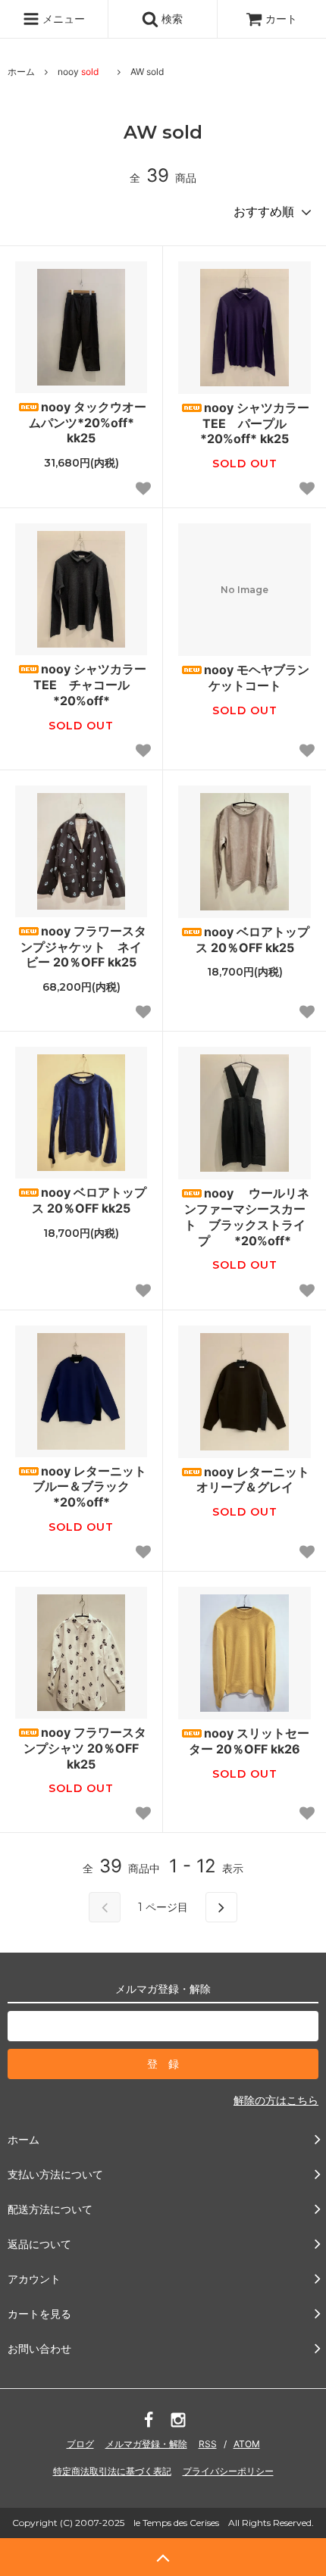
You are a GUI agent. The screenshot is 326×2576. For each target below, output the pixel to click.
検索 (171, 19)
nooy (78, 72)
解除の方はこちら (276, 2100)
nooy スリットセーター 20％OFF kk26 (249, 1741)
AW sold (147, 72)
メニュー (62, 19)
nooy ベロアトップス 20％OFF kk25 (253, 940)
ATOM (247, 2444)
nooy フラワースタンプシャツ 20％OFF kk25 (85, 1748)
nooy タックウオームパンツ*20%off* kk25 (88, 423)
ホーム (21, 72)
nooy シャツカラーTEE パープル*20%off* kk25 (255, 423)
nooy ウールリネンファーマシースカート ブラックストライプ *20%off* (247, 1216)
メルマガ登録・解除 (146, 2444)
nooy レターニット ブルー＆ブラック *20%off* (89, 1487)
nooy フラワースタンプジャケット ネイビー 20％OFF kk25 (83, 947)
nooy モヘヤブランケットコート (257, 678)
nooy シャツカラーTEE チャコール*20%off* (90, 685)
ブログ (80, 2444)
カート (281, 19)
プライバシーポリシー (228, 2471)
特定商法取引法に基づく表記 (112, 2471)
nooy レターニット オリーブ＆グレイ (253, 1480)
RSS (208, 2444)
